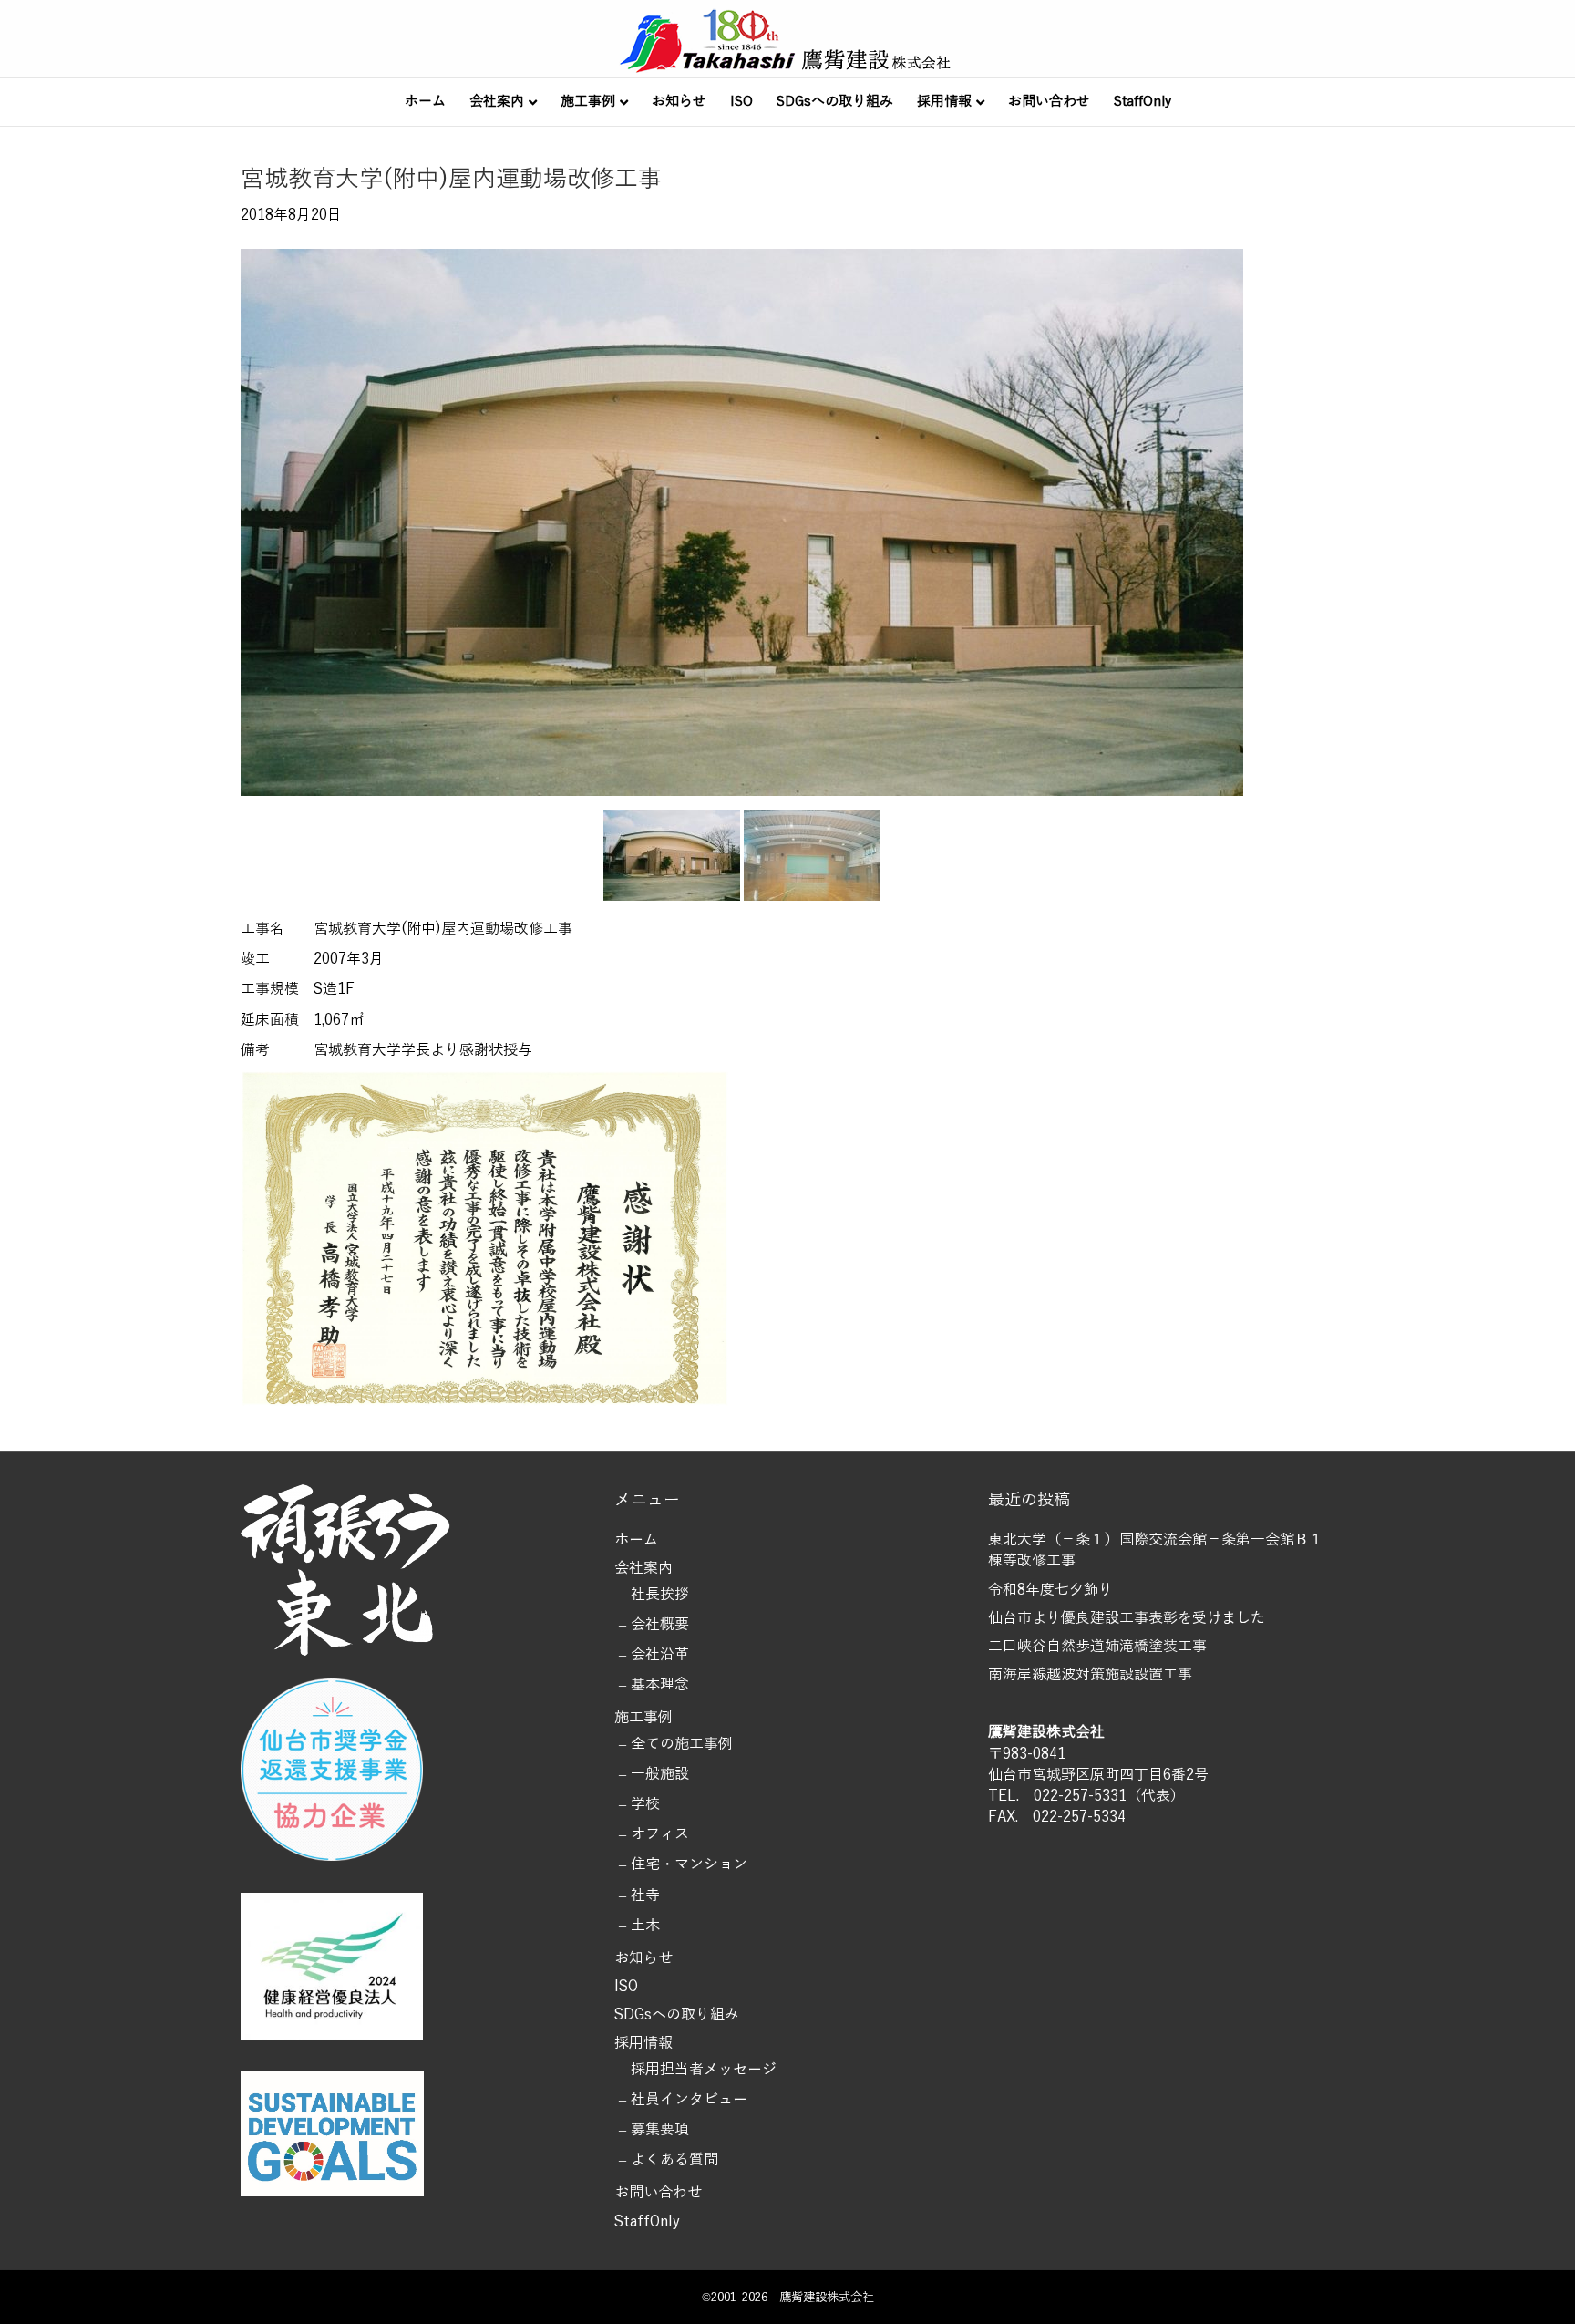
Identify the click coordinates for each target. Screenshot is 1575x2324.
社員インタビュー (689, 2100)
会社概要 (660, 1625)
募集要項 (660, 2130)
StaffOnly (1143, 101)
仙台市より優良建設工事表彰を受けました (1127, 1618)
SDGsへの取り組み (835, 101)
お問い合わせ (1049, 101)
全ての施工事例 (682, 1744)
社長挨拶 (660, 1595)
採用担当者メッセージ (704, 2070)
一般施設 (660, 1774)
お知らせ (679, 101)
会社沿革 (660, 1655)
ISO (741, 101)
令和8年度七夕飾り (1050, 1590)
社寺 (645, 1895)
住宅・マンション (689, 1864)
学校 (645, 1804)
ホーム (425, 101)
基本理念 (660, 1685)
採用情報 (944, 101)
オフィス (660, 1834)
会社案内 (497, 101)
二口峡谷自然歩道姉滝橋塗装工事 (1097, 1647)
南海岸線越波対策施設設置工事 (1090, 1675)
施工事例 (588, 101)
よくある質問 (674, 2160)
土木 (645, 1926)
